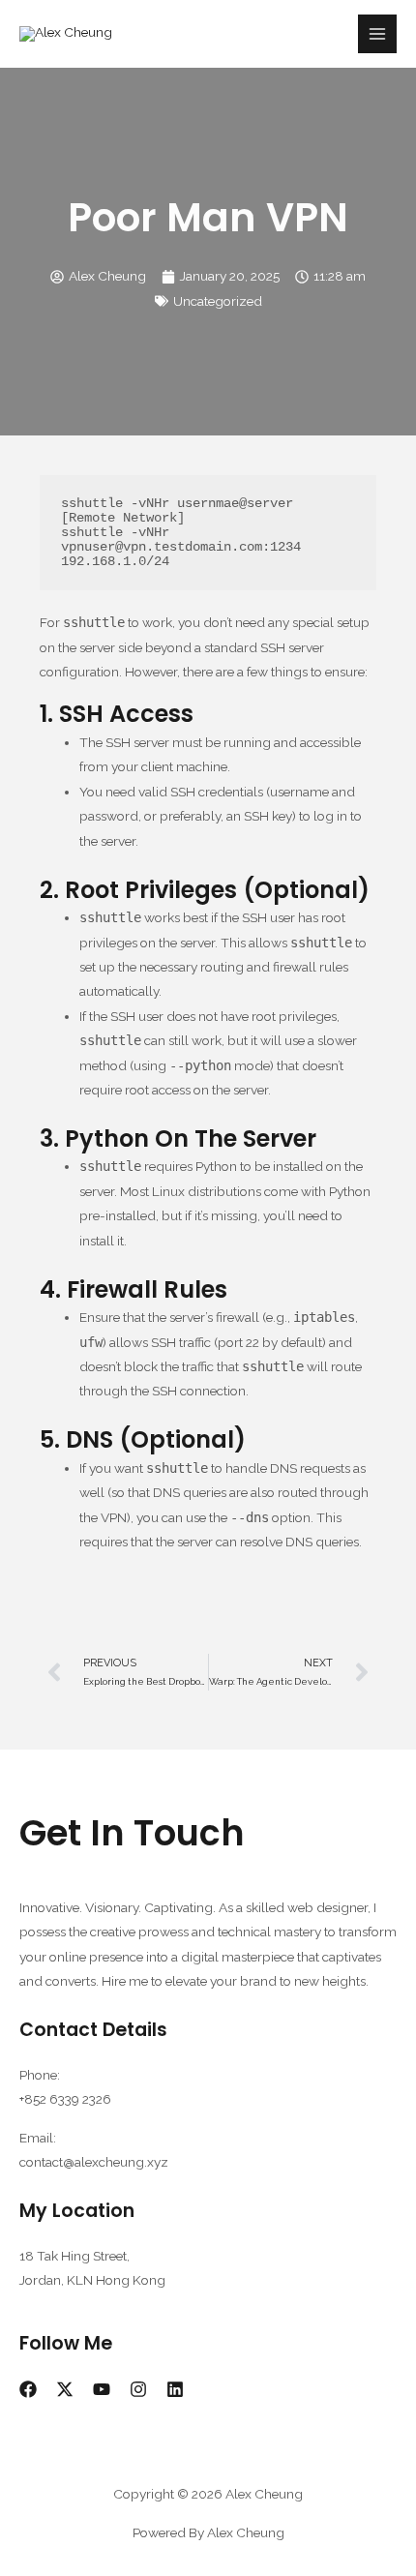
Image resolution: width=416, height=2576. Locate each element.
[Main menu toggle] (378, 34)
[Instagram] (138, 2389)
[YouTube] (102, 2389)
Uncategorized (218, 301)
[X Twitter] (65, 2389)
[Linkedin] (175, 2389)
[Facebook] (28, 2389)
